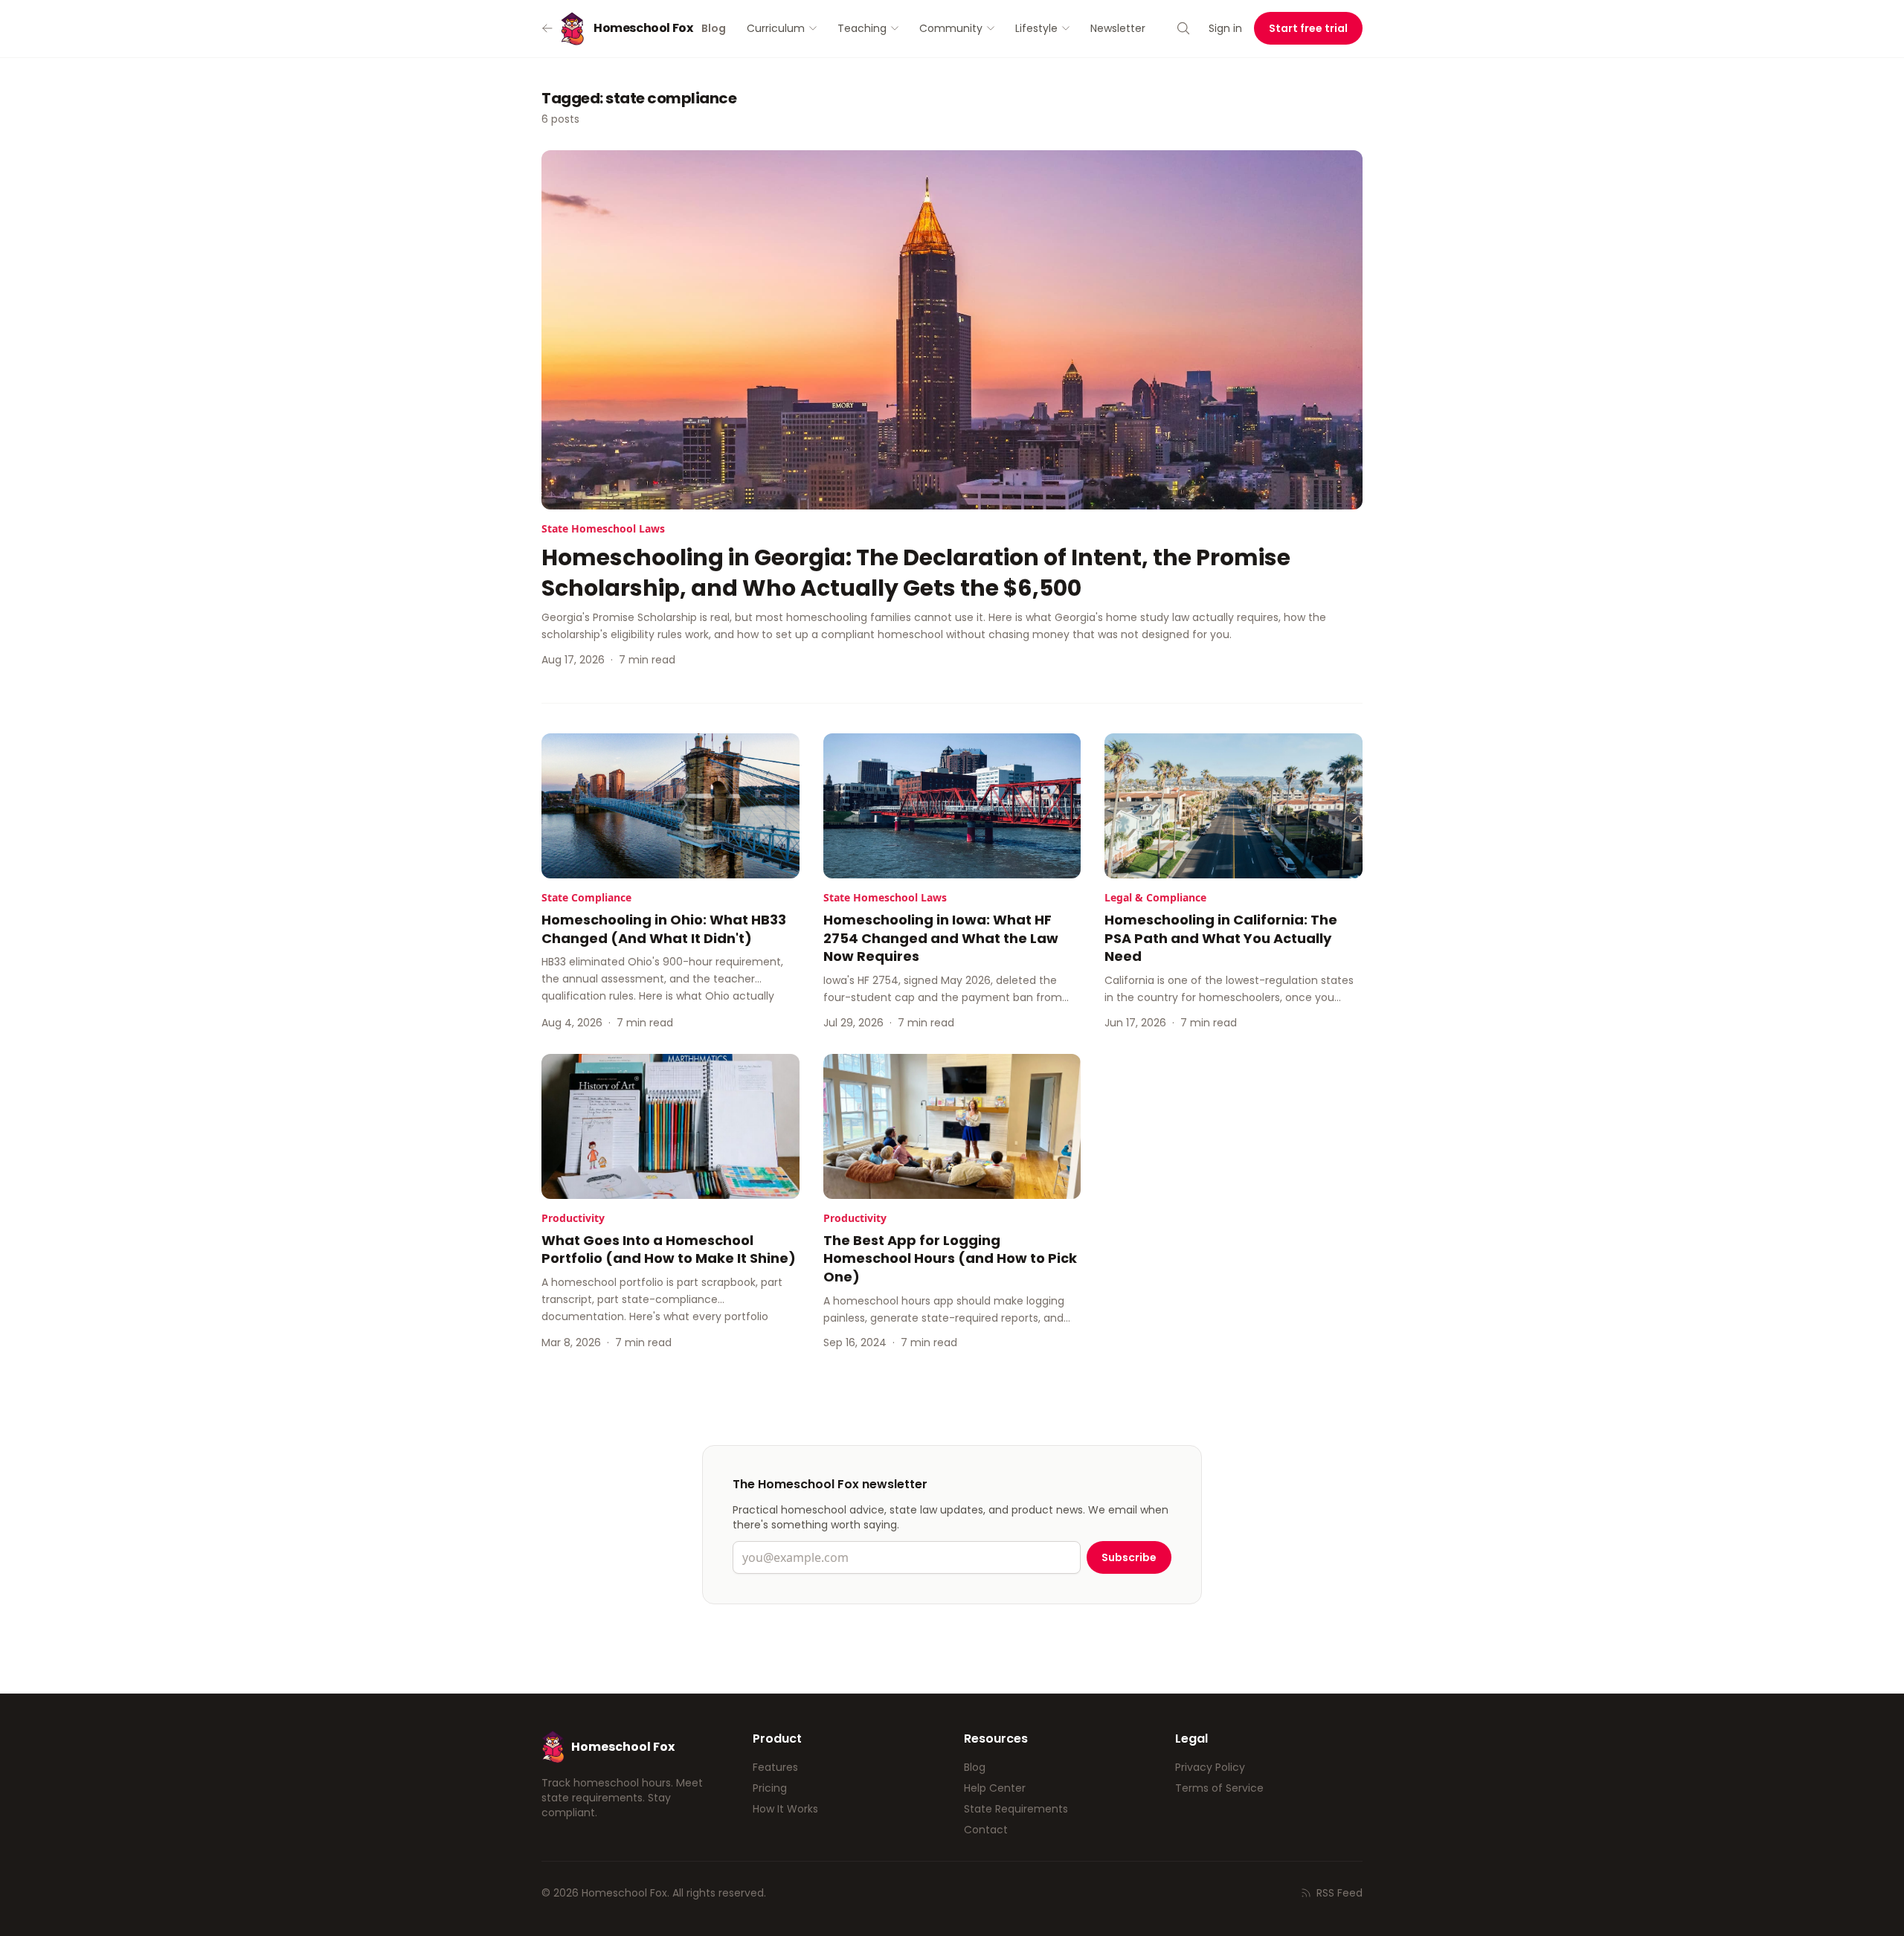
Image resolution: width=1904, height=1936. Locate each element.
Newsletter (1118, 28)
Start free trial (1308, 28)
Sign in (1225, 28)
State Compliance (586, 897)
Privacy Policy (1210, 1767)
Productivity (573, 1218)
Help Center (995, 1788)
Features (775, 1767)
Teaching (862, 28)
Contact (986, 1830)
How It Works (785, 1809)
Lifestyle (1036, 28)
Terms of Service (1219, 1788)
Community (951, 28)
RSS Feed (1339, 1893)
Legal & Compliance (1155, 897)
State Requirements (1016, 1809)
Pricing (770, 1788)
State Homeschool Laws (603, 528)
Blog (975, 1767)
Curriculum (776, 28)
